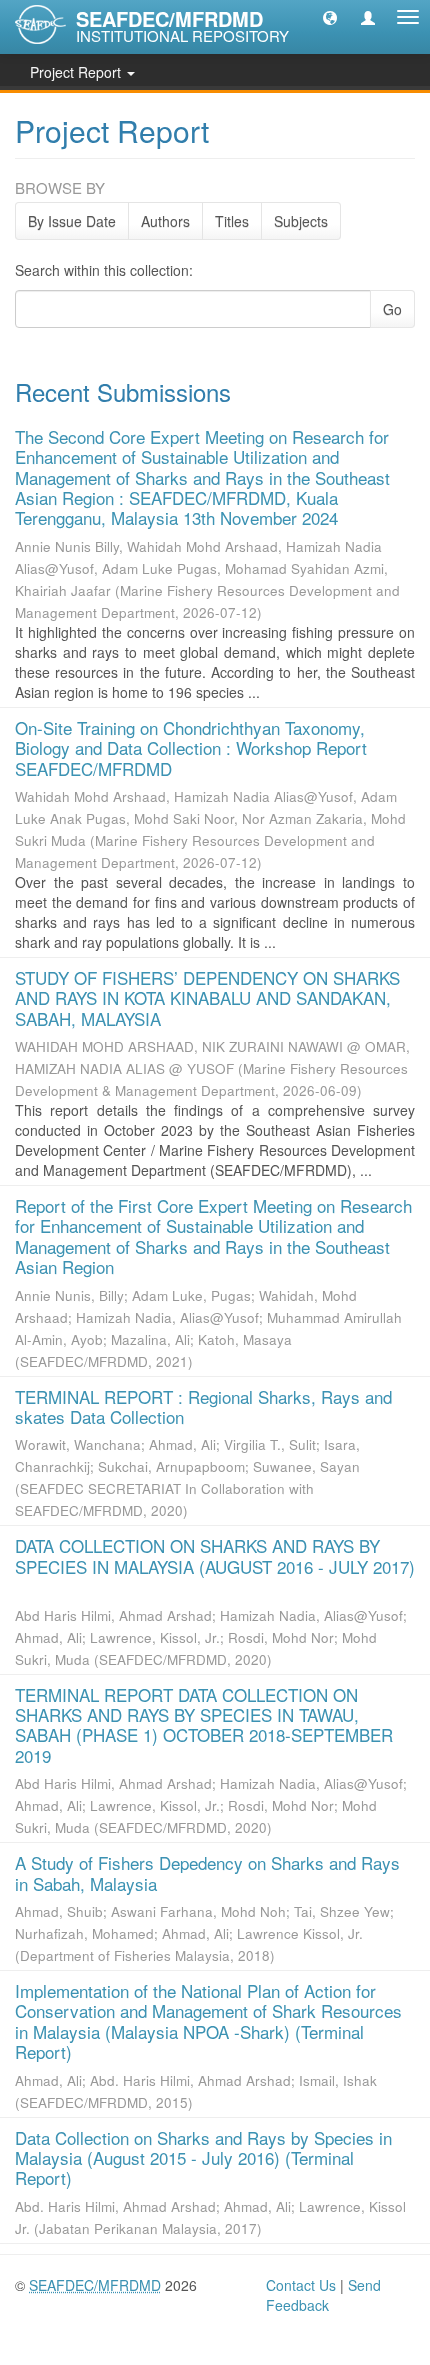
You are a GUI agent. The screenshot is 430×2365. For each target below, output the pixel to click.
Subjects (301, 221)
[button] (330, 17)
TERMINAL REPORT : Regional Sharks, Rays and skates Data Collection (203, 1406)
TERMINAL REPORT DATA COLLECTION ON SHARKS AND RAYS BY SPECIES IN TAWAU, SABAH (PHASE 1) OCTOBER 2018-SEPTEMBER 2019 (204, 1725)
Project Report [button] (77, 72)
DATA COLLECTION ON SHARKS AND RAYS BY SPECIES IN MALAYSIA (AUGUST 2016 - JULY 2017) (215, 1555)
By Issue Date (72, 221)
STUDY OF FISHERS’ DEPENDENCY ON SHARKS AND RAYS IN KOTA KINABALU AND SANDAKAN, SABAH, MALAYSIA (207, 998)
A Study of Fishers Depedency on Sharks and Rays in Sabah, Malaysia (207, 1872)
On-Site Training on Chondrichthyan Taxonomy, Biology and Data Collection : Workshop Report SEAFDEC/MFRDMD (191, 748)
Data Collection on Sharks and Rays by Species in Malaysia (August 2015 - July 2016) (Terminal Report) (203, 2158)
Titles (232, 221)
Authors (165, 221)
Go (392, 309)
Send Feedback (323, 2295)
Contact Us (301, 2285)
